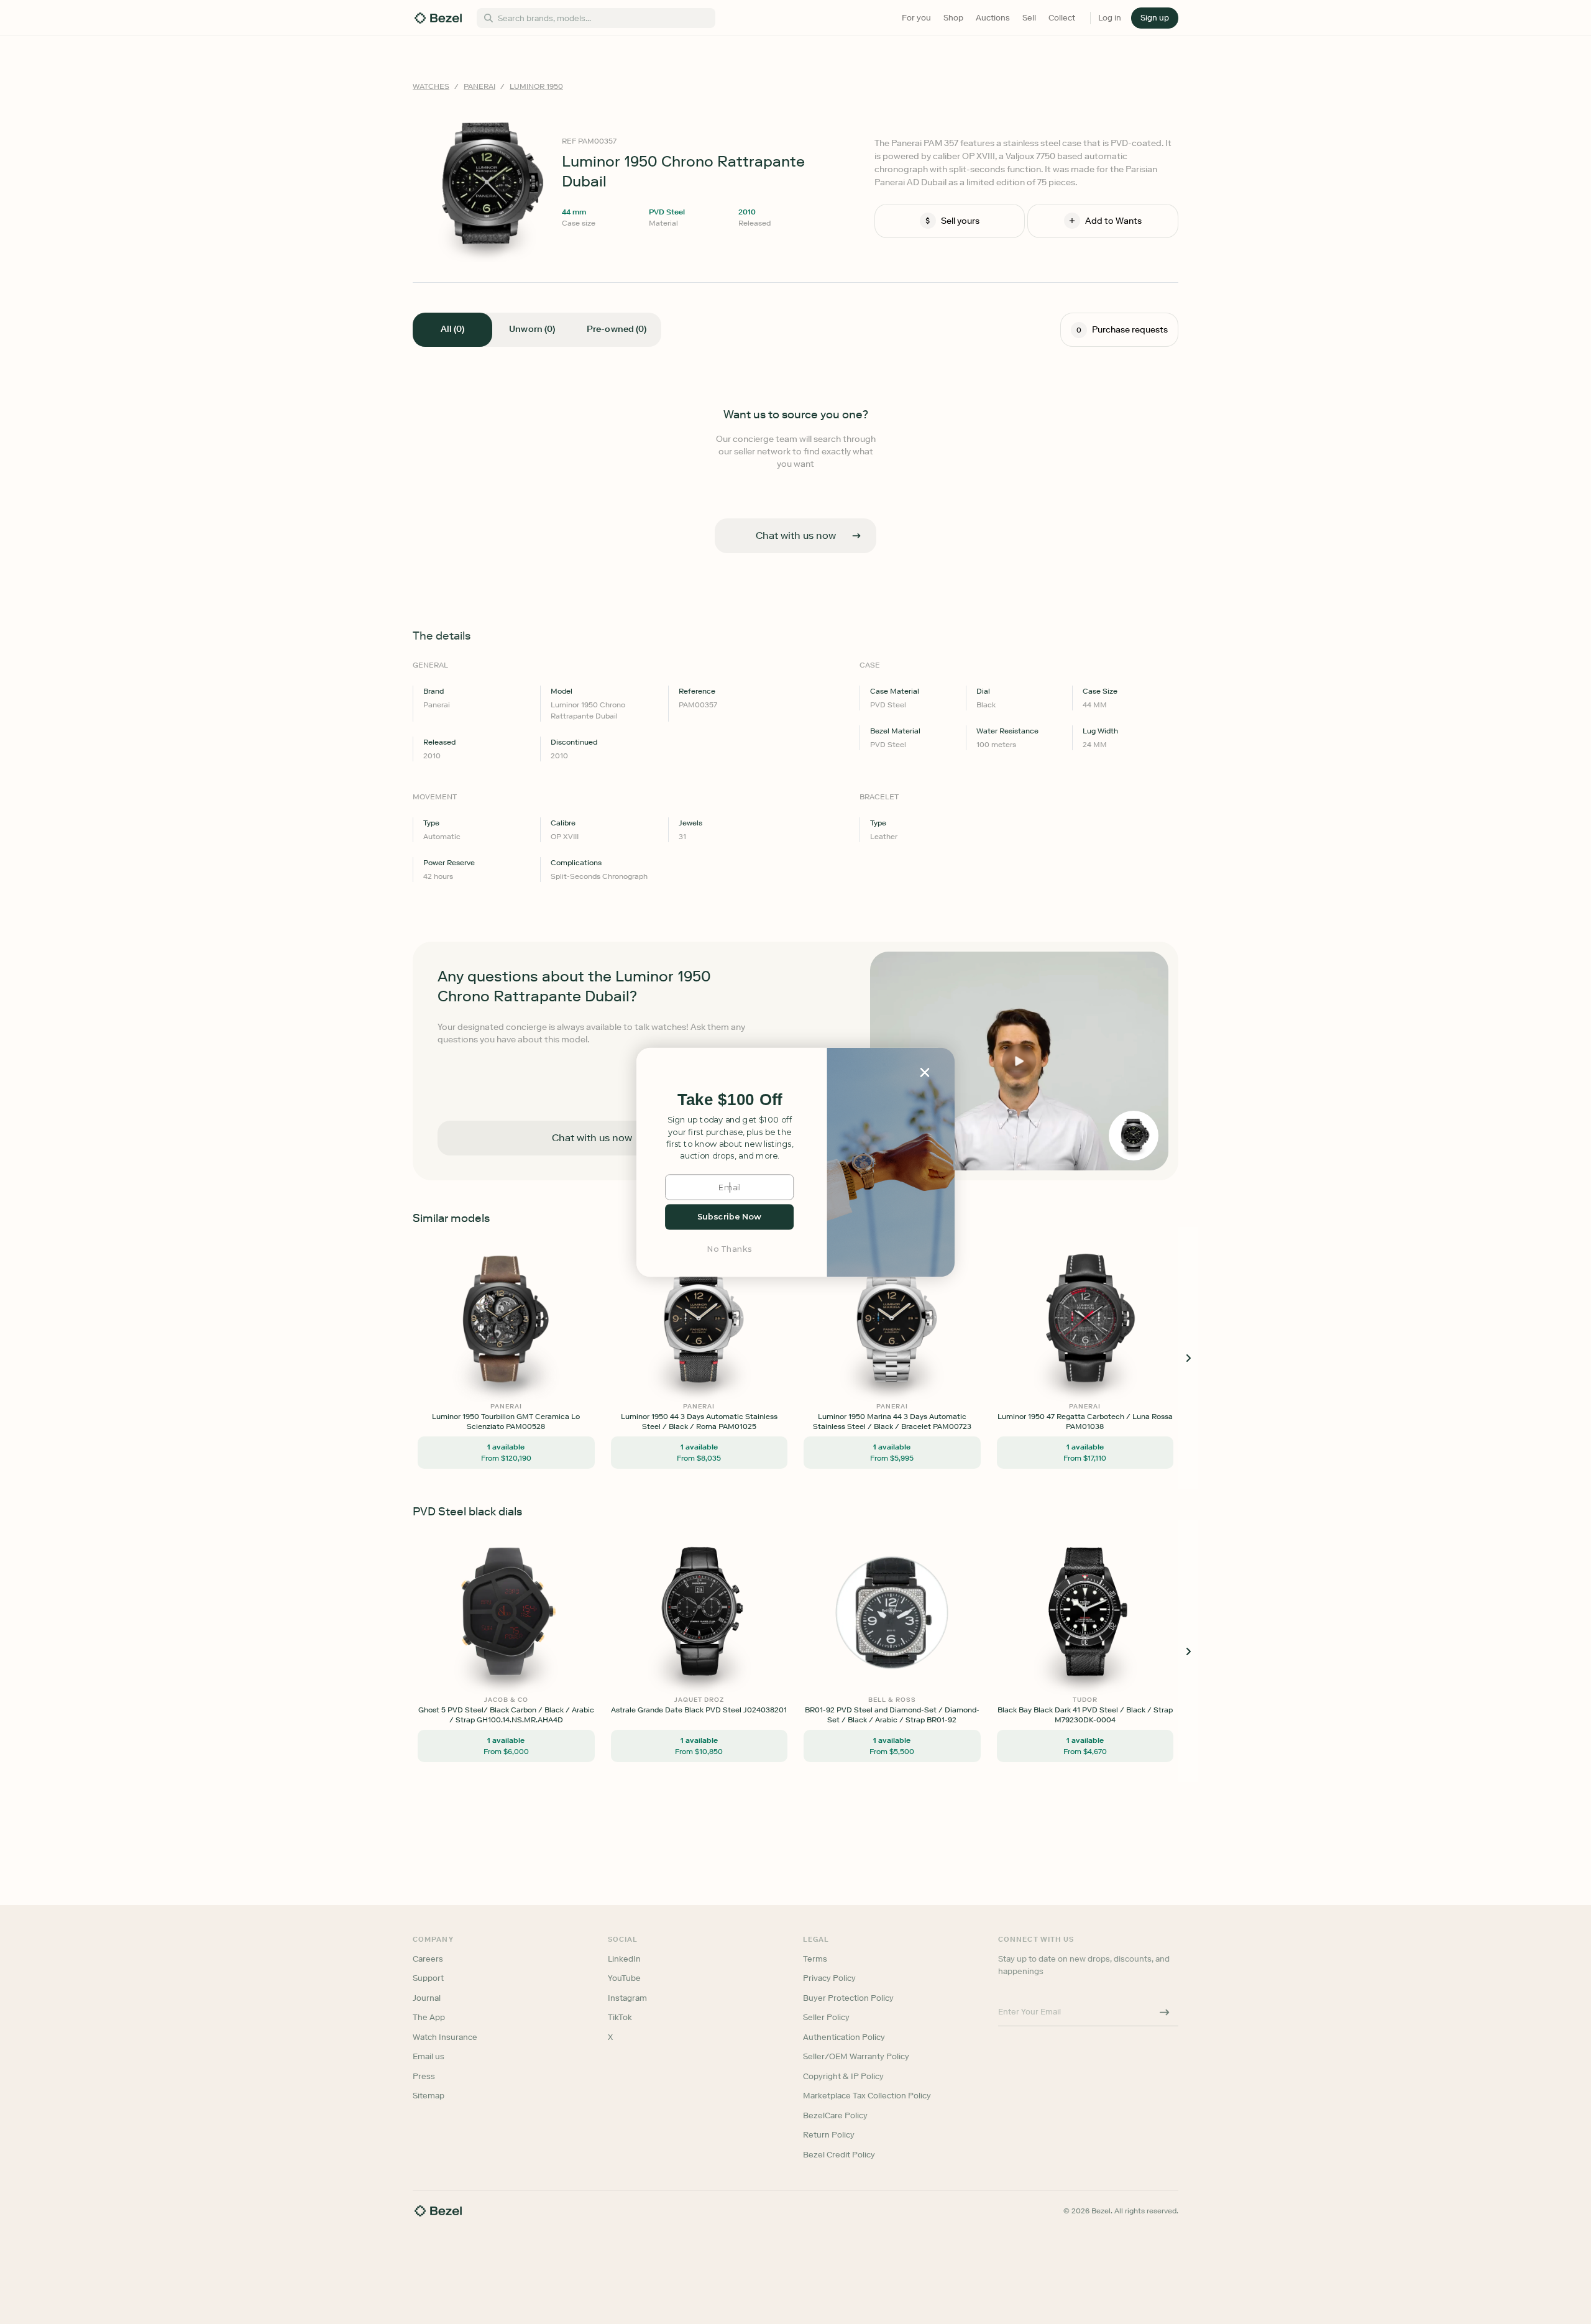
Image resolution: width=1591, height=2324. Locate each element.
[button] (730, 1100)
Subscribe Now (729, 1217)
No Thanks (730, 1248)
